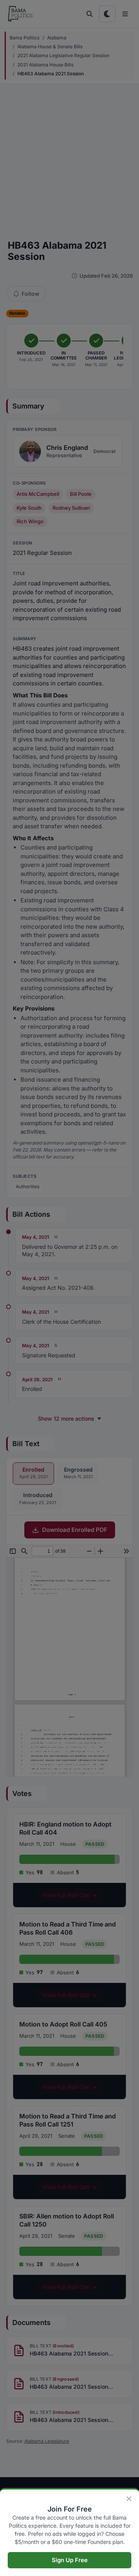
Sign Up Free (70, 2560)
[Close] (129, 2499)
